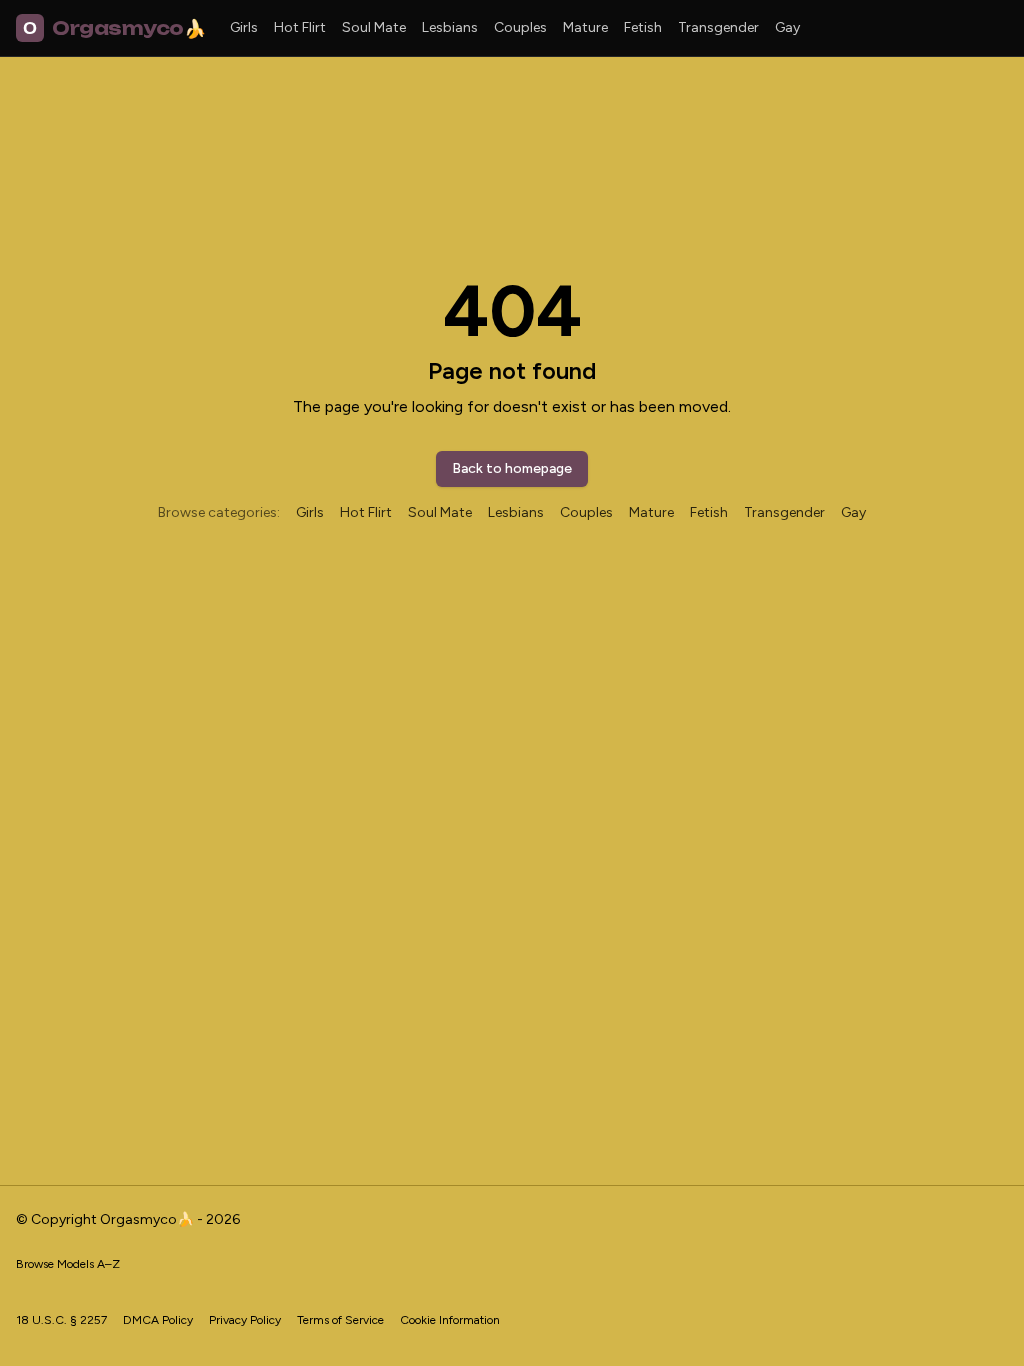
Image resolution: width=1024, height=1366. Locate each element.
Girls (244, 27)
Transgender (718, 27)
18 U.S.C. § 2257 (61, 1320)
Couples (520, 27)
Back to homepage (512, 468)
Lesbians (450, 27)
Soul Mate (374, 27)
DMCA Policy (158, 1320)
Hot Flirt (300, 27)
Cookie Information (450, 1320)
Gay (787, 27)
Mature (585, 27)
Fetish (643, 27)
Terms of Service (340, 1320)
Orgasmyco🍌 (114, 28)
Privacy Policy (245, 1320)
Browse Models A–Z (68, 1264)
